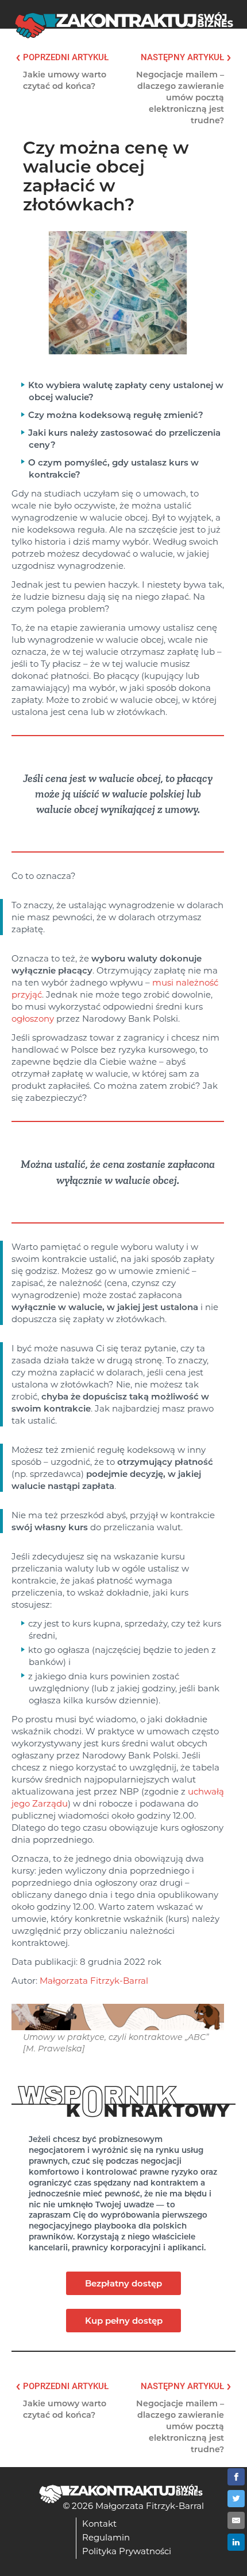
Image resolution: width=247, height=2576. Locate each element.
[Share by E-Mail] (236, 2520)
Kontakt (99, 2524)
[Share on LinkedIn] (236, 2542)
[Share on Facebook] (236, 2477)
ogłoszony (33, 1019)
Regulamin (106, 2537)
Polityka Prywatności (127, 2551)
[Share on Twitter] (236, 2499)
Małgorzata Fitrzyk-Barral (94, 1981)
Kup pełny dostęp (124, 2321)
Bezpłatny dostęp (123, 2283)
